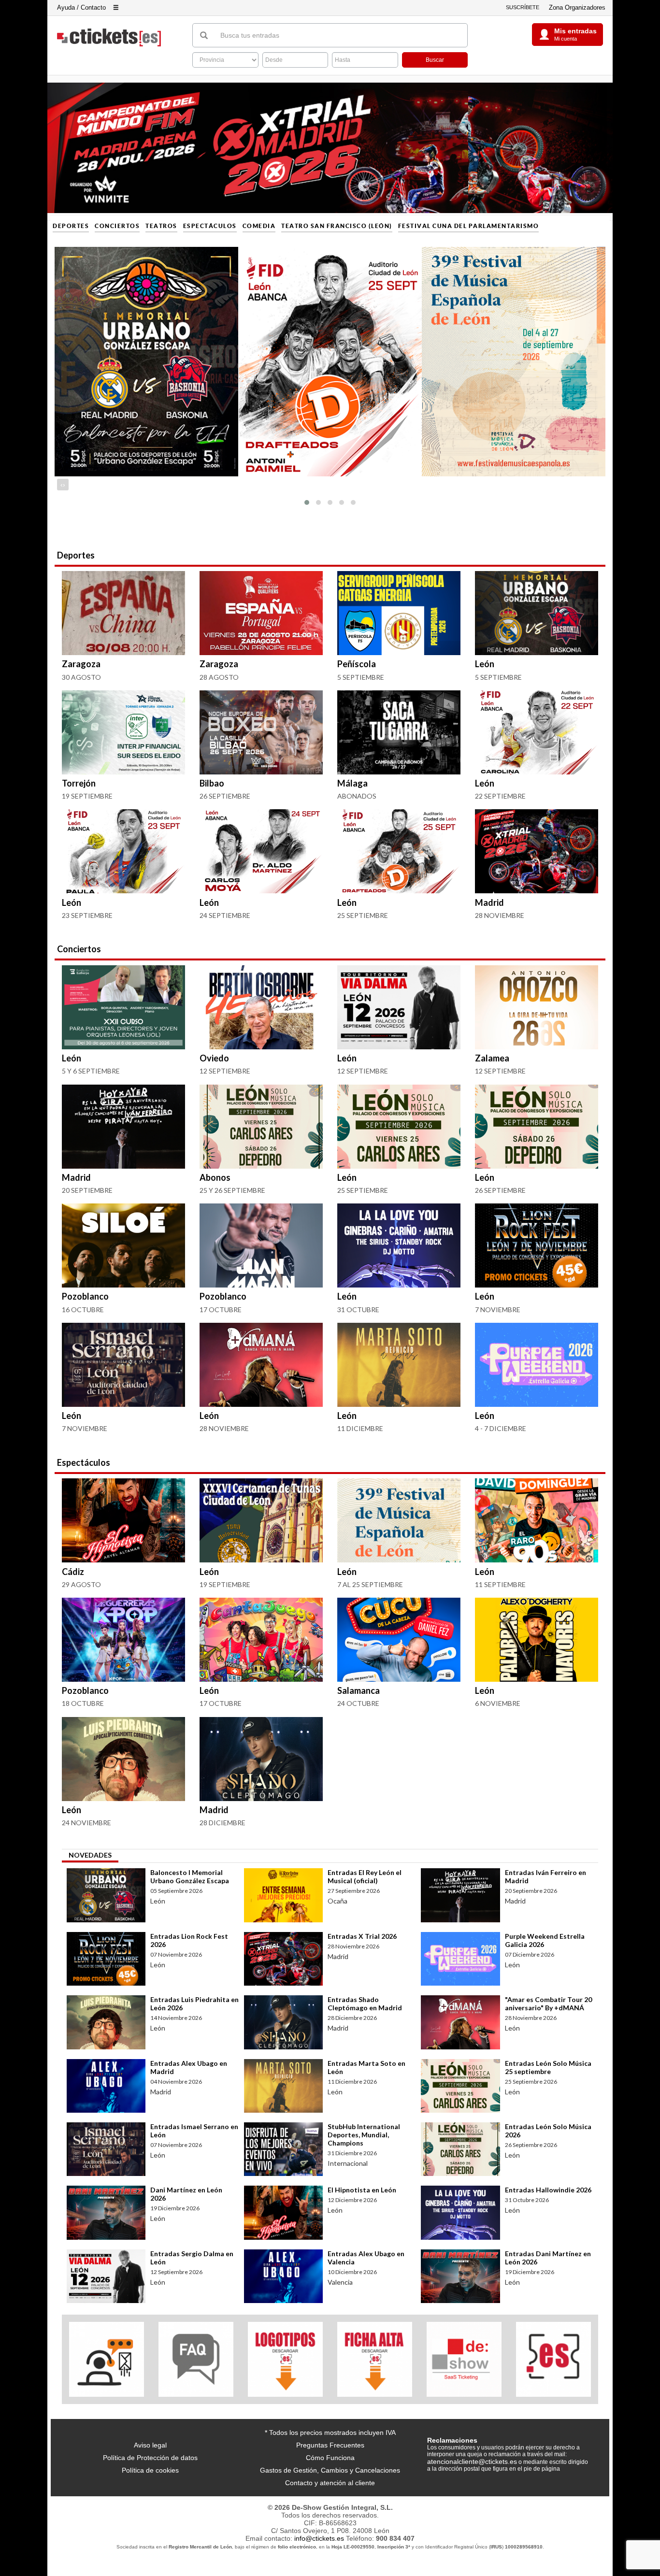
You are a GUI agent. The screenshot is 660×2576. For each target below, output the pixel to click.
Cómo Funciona (330, 2458)
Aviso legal (150, 2445)
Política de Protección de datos (150, 2458)
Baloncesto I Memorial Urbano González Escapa (190, 1876)
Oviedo (214, 1058)
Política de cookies (150, 2470)
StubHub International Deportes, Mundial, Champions (364, 2135)
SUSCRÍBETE (523, 7)
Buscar (435, 60)
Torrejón (79, 783)
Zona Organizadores (577, 7)
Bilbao (212, 783)
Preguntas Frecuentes (330, 2445)
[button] (307, 502)
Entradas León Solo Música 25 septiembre (548, 2067)
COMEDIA (259, 226)
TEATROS (161, 226)
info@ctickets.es (319, 2538)
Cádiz (73, 1572)
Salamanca (359, 1690)
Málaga (352, 783)
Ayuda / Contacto (81, 7)
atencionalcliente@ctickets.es (472, 2462)
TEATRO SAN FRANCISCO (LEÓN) (337, 226)
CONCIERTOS (117, 226)
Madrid (489, 902)
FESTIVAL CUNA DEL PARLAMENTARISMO (469, 226)
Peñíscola (357, 664)
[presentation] (62, 485)
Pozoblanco (85, 1296)
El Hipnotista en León (362, 2190)
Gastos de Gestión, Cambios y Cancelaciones (330, 2470)
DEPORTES (71, 226)
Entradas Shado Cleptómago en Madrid (365, 2004)
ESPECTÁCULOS (210, 226)
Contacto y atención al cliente (330, 2483)
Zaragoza (81, 664)
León (485, 664)
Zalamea (492, 1058)
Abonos (215, 1177)
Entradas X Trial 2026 (362, 1936)
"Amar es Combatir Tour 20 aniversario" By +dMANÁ (548, 2004)
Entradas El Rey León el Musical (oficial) (365, 1876)
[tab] (90, 1856)
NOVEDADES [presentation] (90, 1855)
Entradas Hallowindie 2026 (548, 2190)
